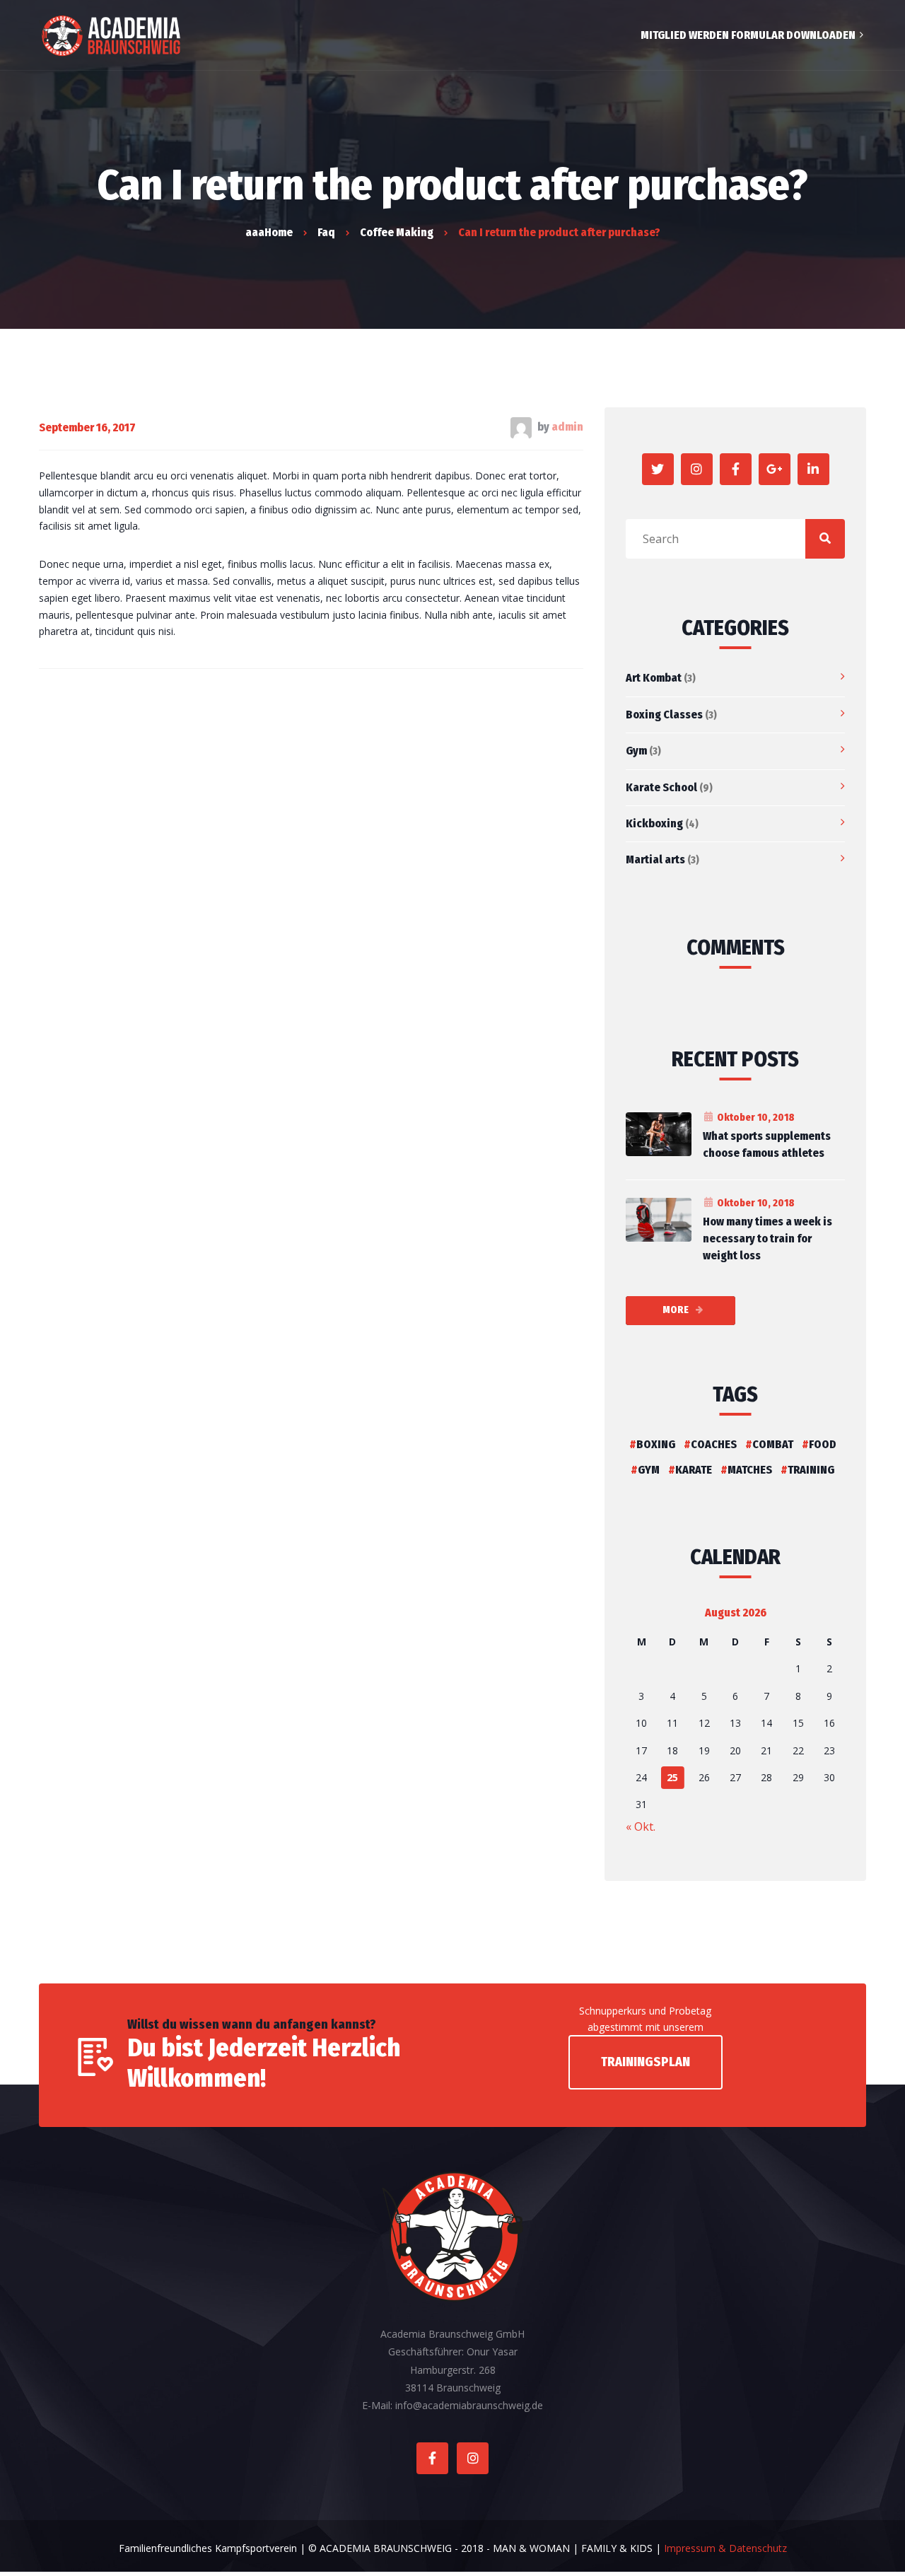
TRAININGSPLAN (646, 2062)
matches (750, 1470)
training (811, 1470)
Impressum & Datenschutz (725, 2548)
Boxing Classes (664, 715)
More (676, 1310)
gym (649, 1470)
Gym (636, 751)
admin (567, 427)
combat (773, 1444)
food (823, 1444)
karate (694, 1470)
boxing (656, 1444)
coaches (714, 1444)
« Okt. (641, 1826)
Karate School (661, 787)
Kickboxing (654, 823)
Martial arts (655, 859)
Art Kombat (654, 678)
